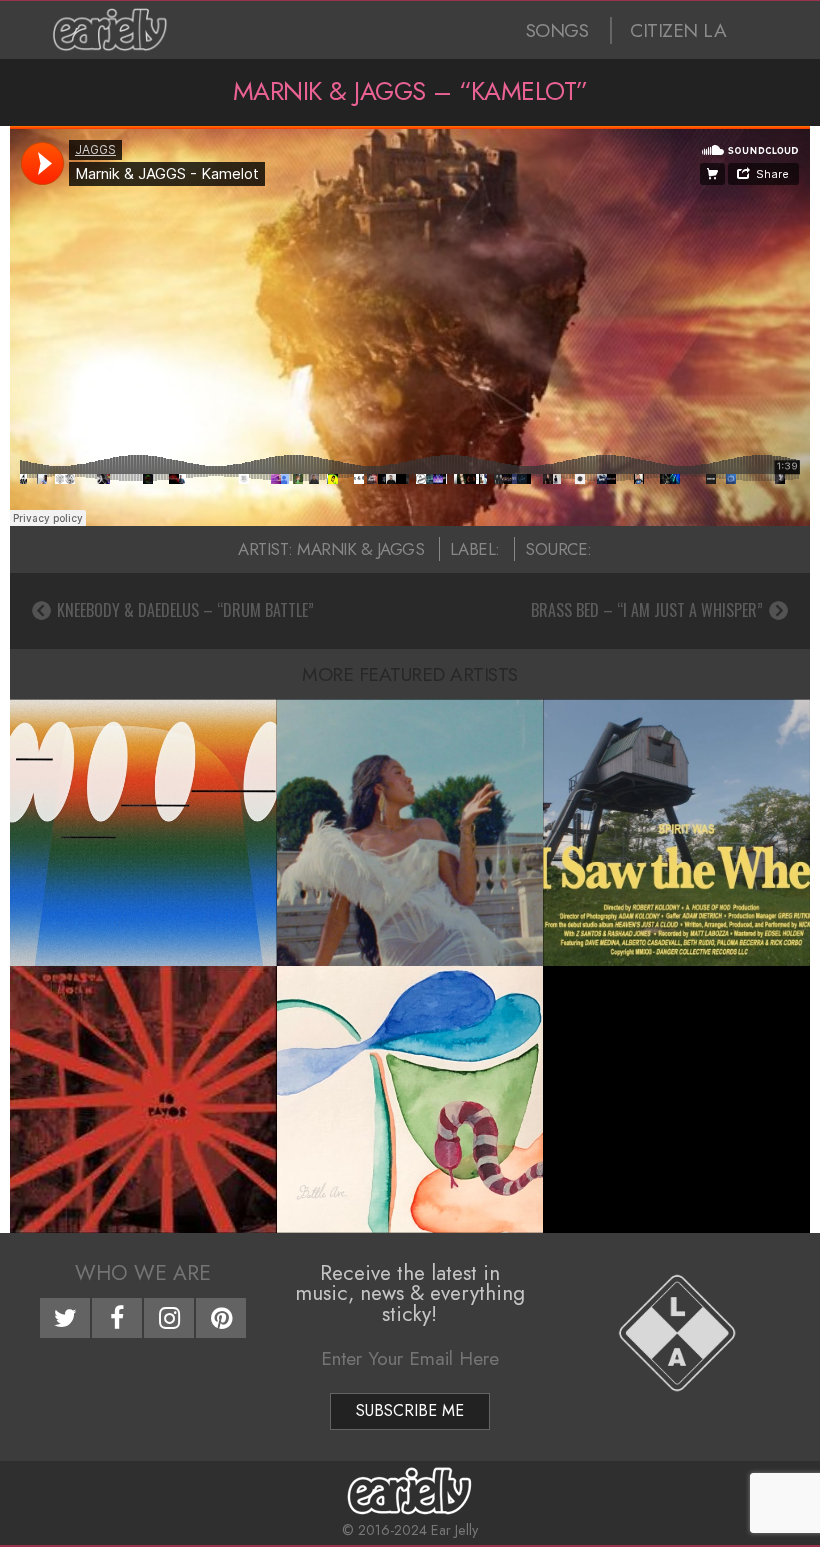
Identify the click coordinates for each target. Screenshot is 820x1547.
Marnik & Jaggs (360, 549)
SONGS (557, 30)
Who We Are (143, 1273)
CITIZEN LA (678, 30)
